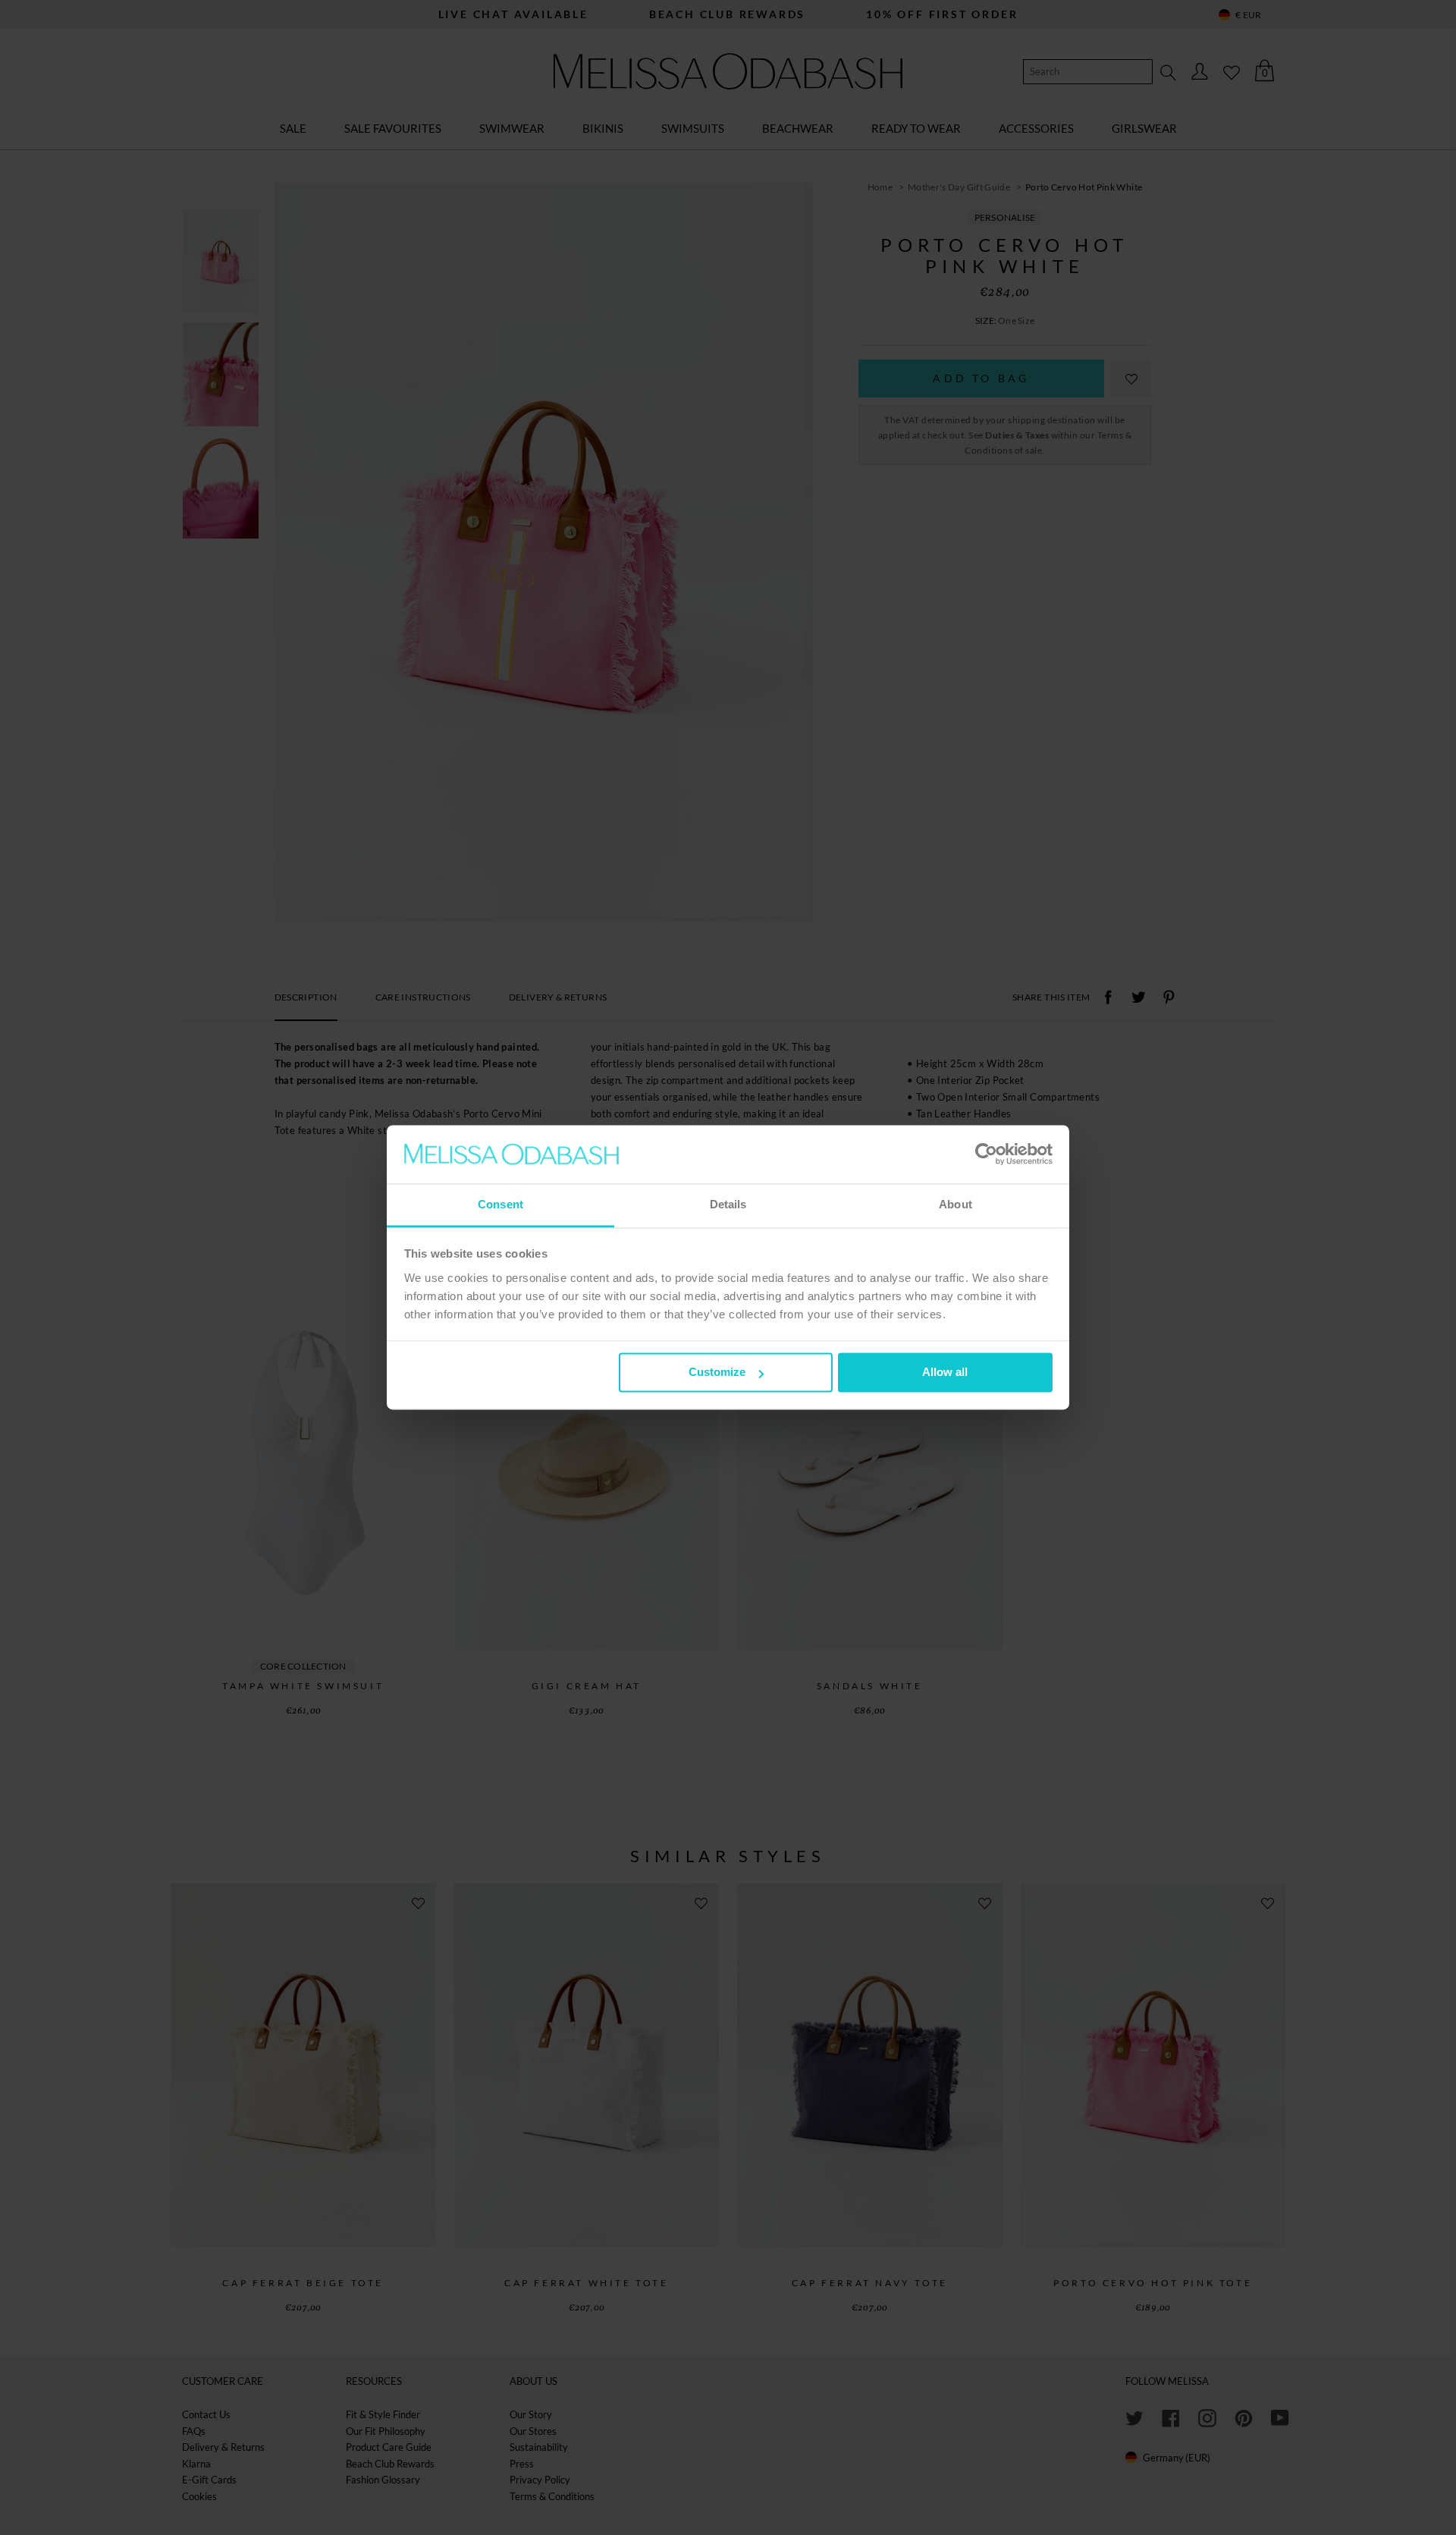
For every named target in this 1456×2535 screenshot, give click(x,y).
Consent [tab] (500, 1204)
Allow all (945, 1373)
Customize (717, 1373)
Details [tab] (728, 1204)
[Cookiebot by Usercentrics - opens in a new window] (986, 1154)
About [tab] (955, 1204)
